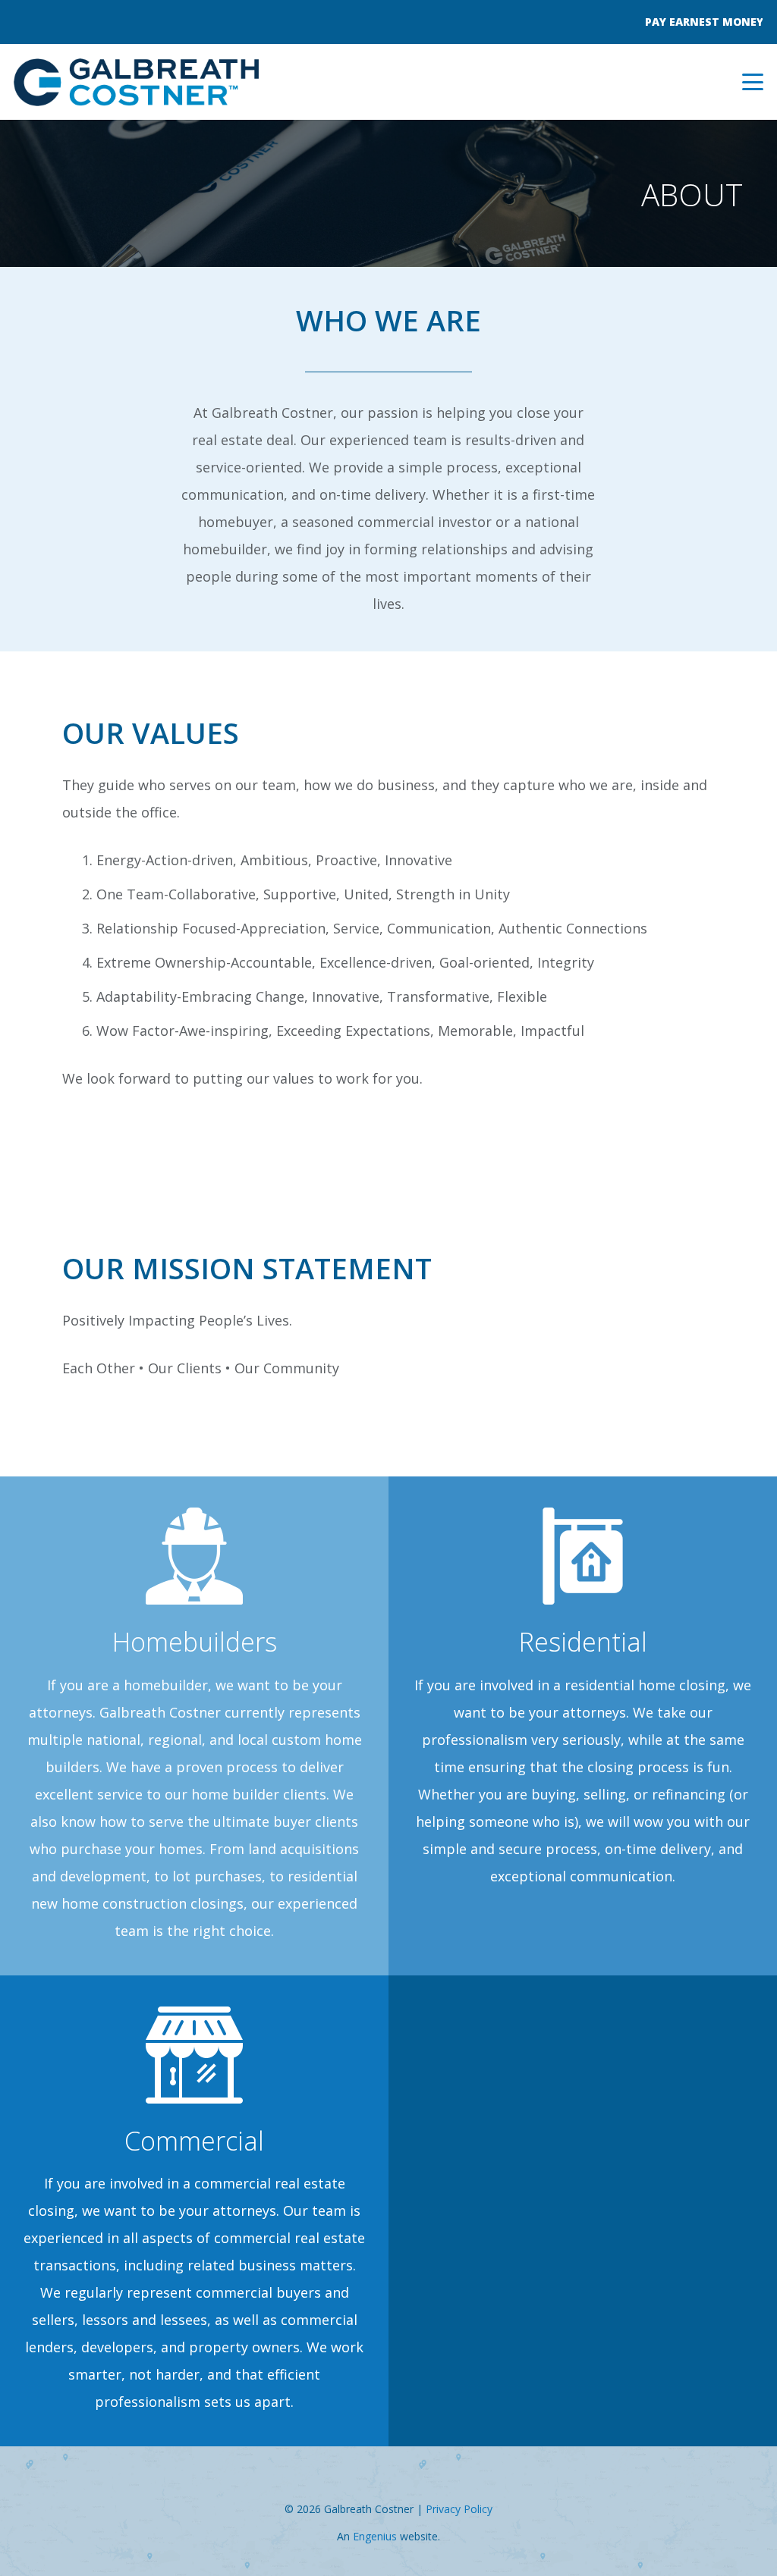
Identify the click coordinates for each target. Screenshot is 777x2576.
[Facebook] (19, 18)
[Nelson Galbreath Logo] (136, 82)
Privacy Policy (459, 2509)
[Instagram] (36, 19)
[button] (753, 82)
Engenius (375, 2536)
